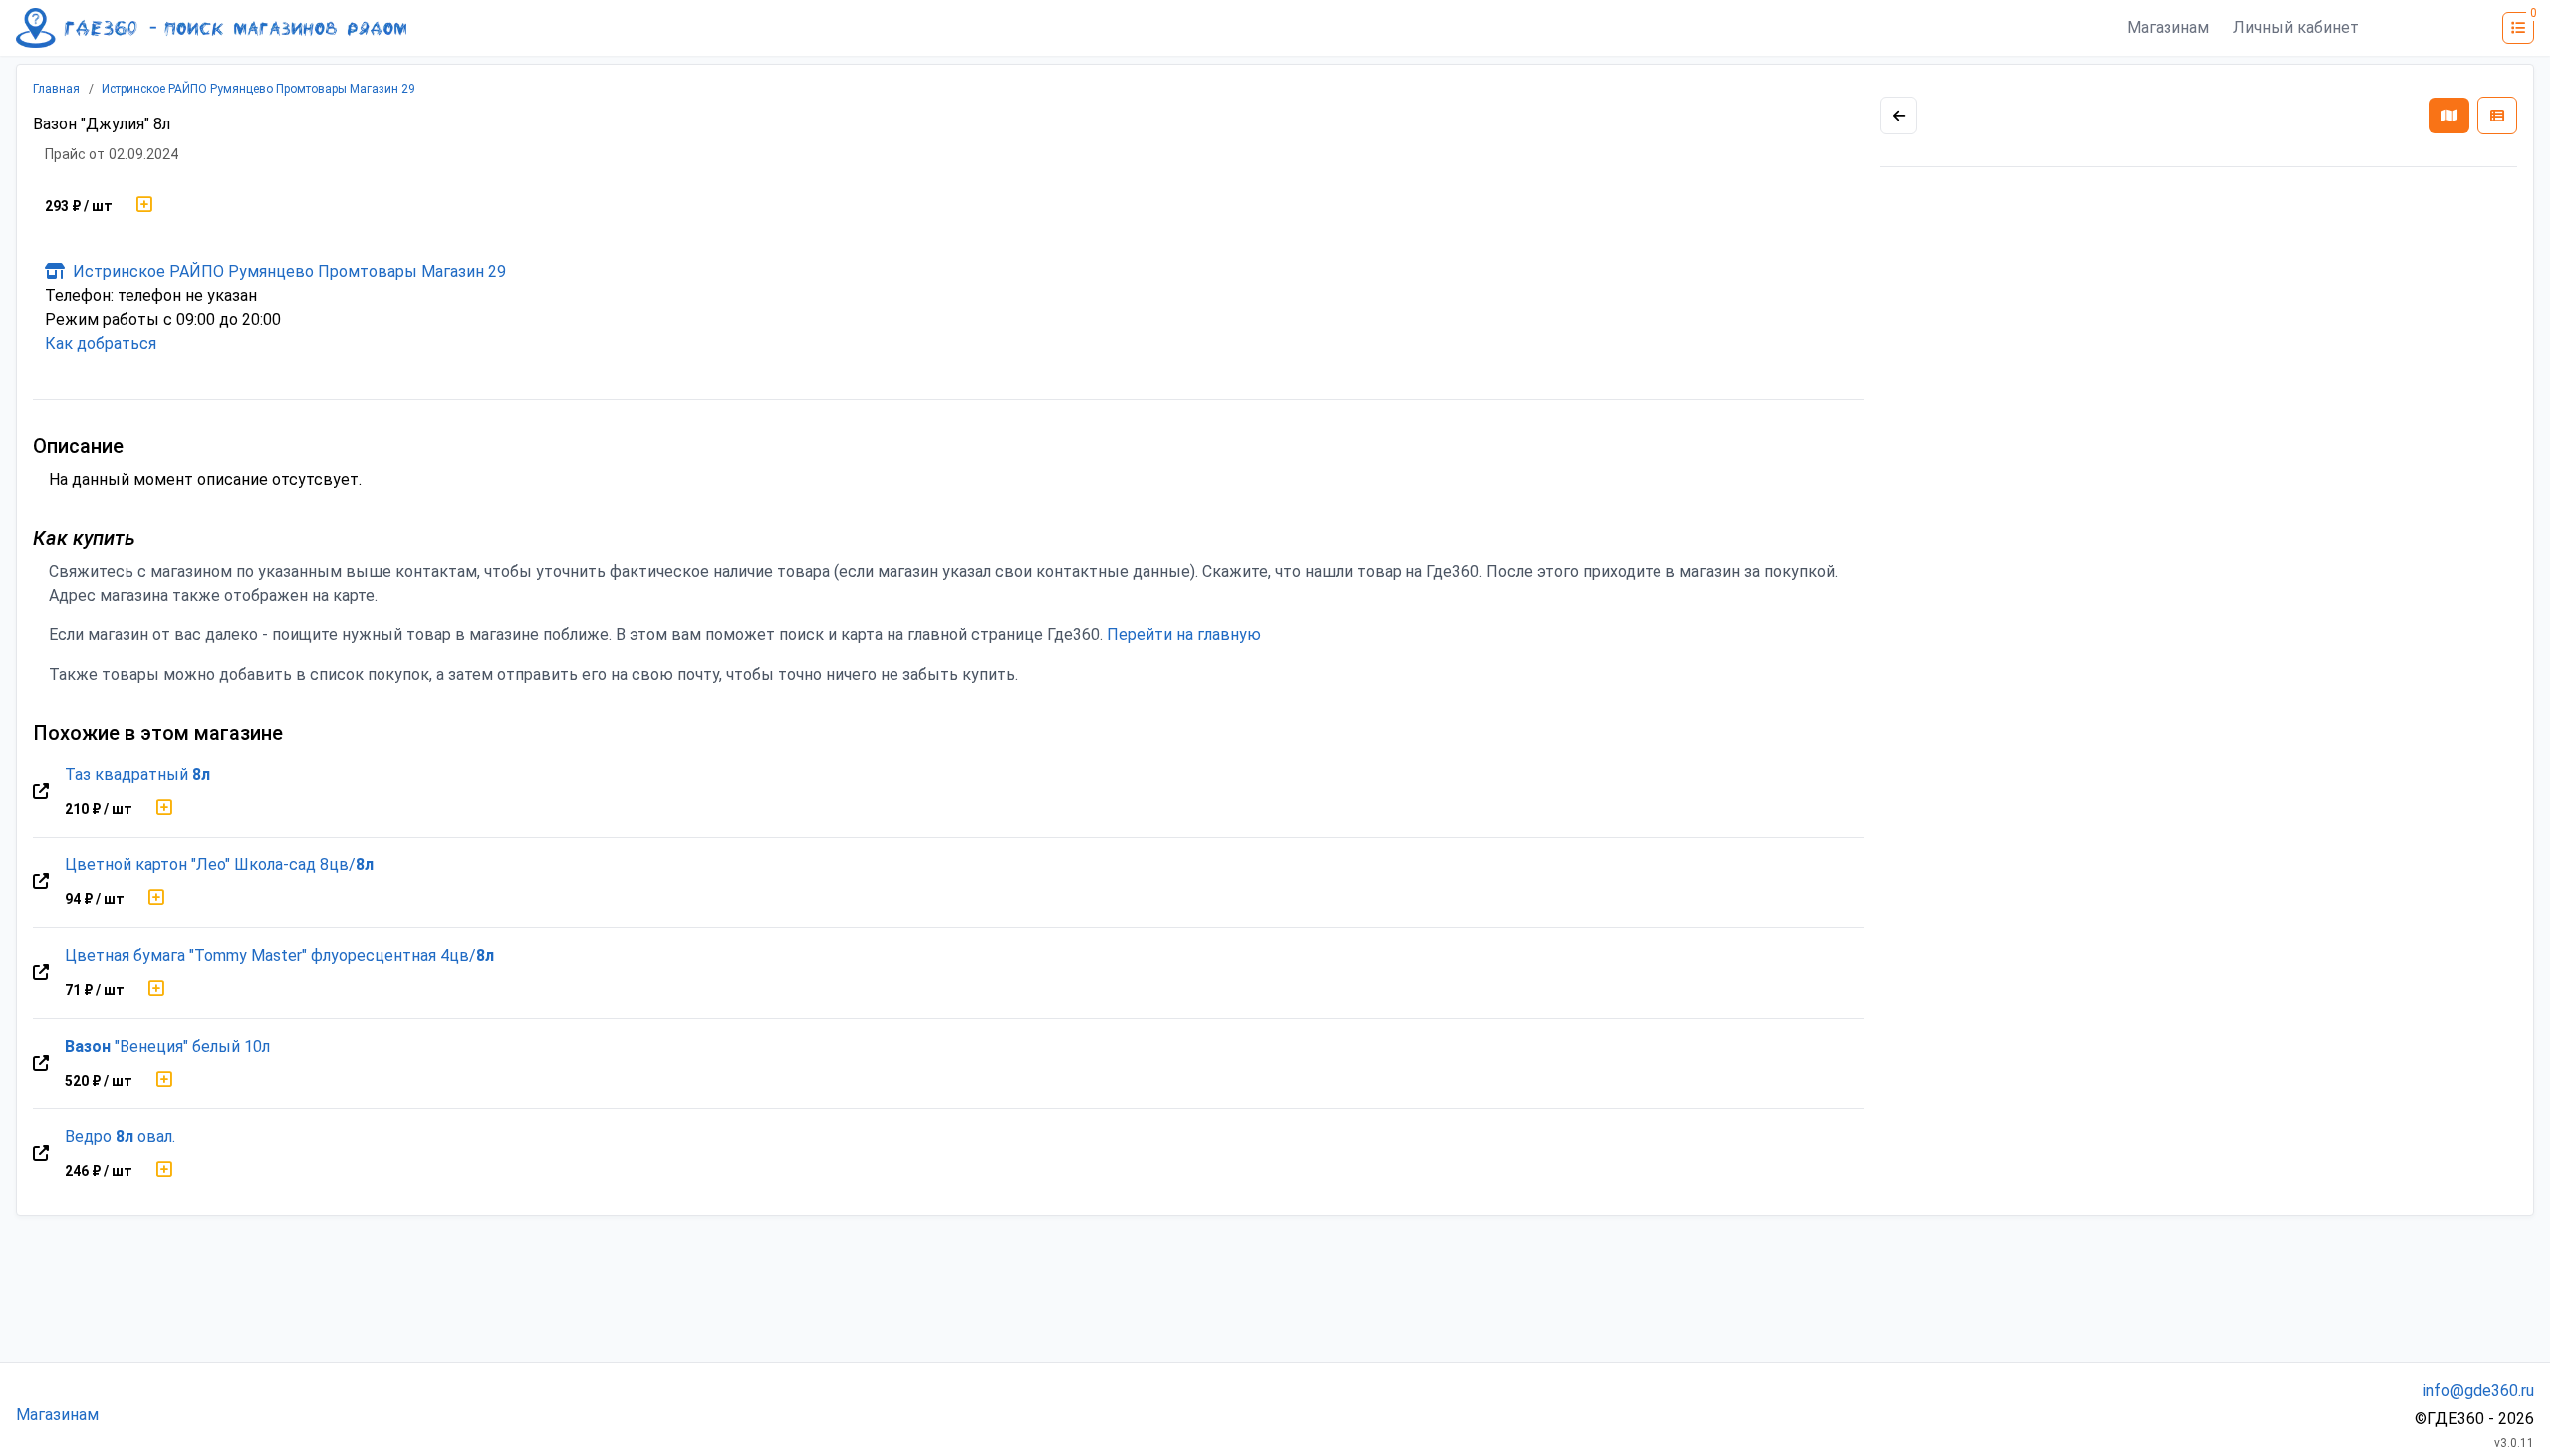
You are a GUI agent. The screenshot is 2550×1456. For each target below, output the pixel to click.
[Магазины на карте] (2449, 116)
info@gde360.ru (2479, 1391)
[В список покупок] (144, 206)
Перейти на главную (1184, 635)
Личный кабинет (2296, 27)
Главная (56, 89)
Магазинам (2168, 27)
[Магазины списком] (2497, 116)
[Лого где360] (211, 28)
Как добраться (101, 343)
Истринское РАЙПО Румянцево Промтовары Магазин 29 (258, 89)
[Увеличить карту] (1899, 116)
